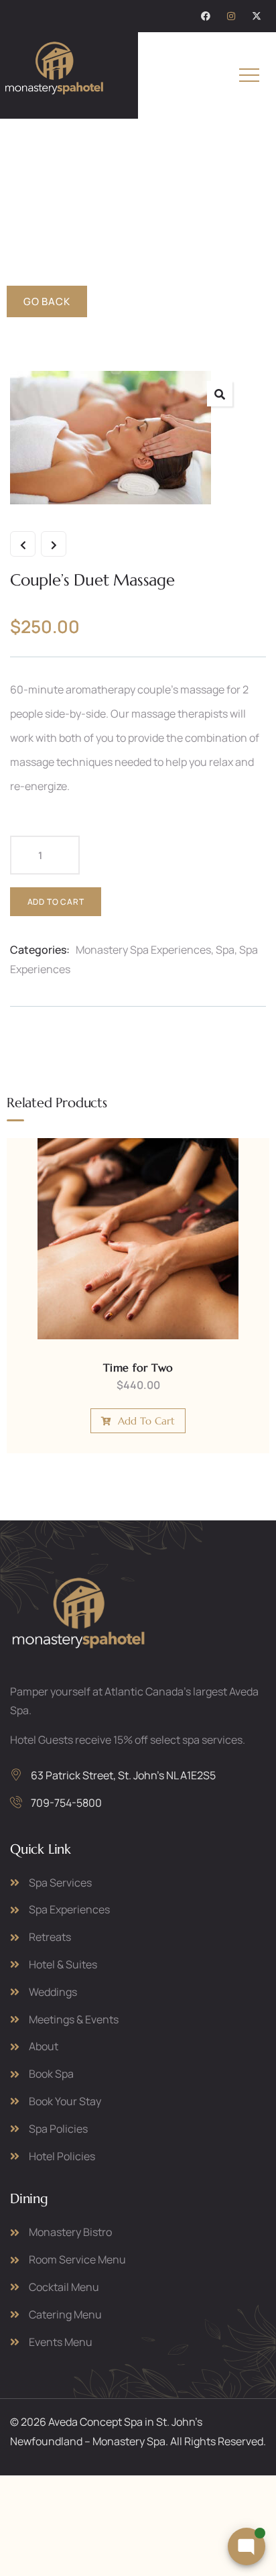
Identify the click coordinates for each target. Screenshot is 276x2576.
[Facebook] (206, 16)
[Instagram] (231, 16)
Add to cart (56, 902)
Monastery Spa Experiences (143, 950)
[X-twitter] (257, 16)
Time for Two (138, 1367)
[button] (220, 394)
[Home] (54, 73)
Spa (225, 950)
